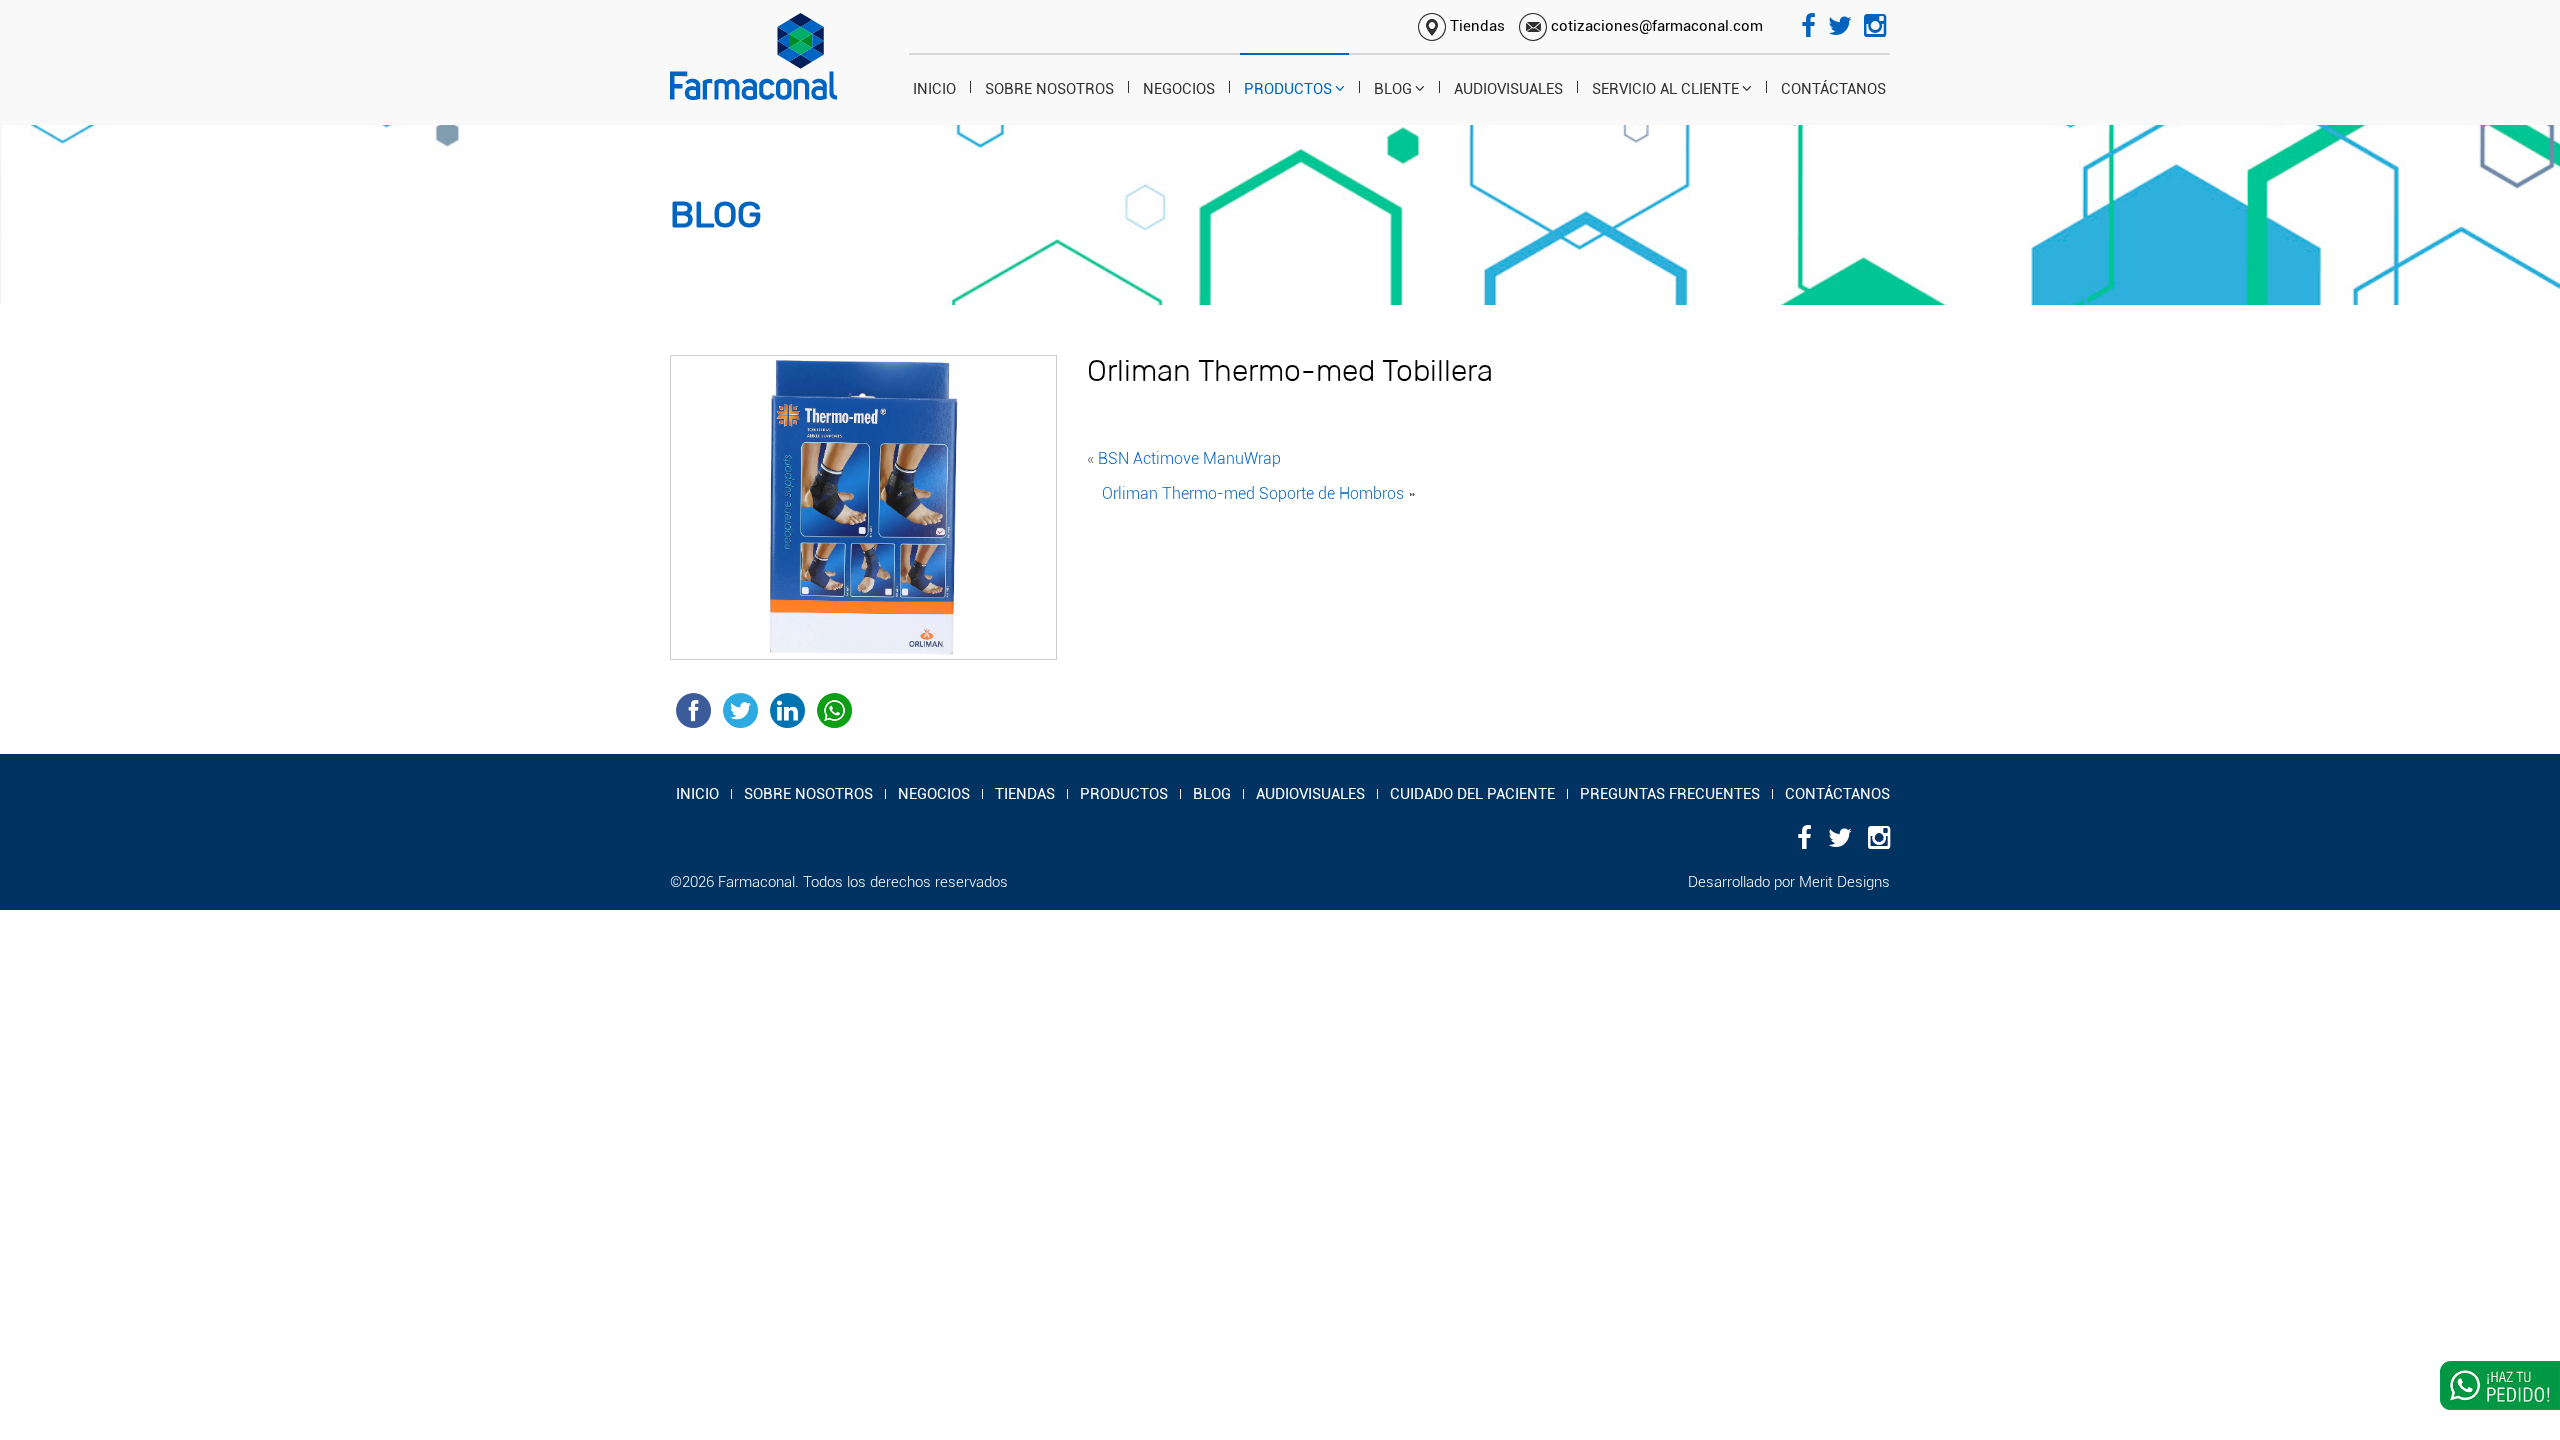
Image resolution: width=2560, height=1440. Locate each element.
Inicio (934, 89)
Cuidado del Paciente (1472, 794)
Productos (1288, 89)
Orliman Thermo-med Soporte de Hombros (1253, 493)
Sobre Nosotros (1049, 89)
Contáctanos (1833, 89)
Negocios (1179, 89)
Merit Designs (1844, 882)
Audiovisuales (1508, 89)
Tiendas (1475, 26)
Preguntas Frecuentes (1670, 794)
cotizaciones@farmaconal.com (1655, 26)
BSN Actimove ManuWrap (1189, 458)
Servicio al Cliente (1665, 89)
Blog (1393, 89)
